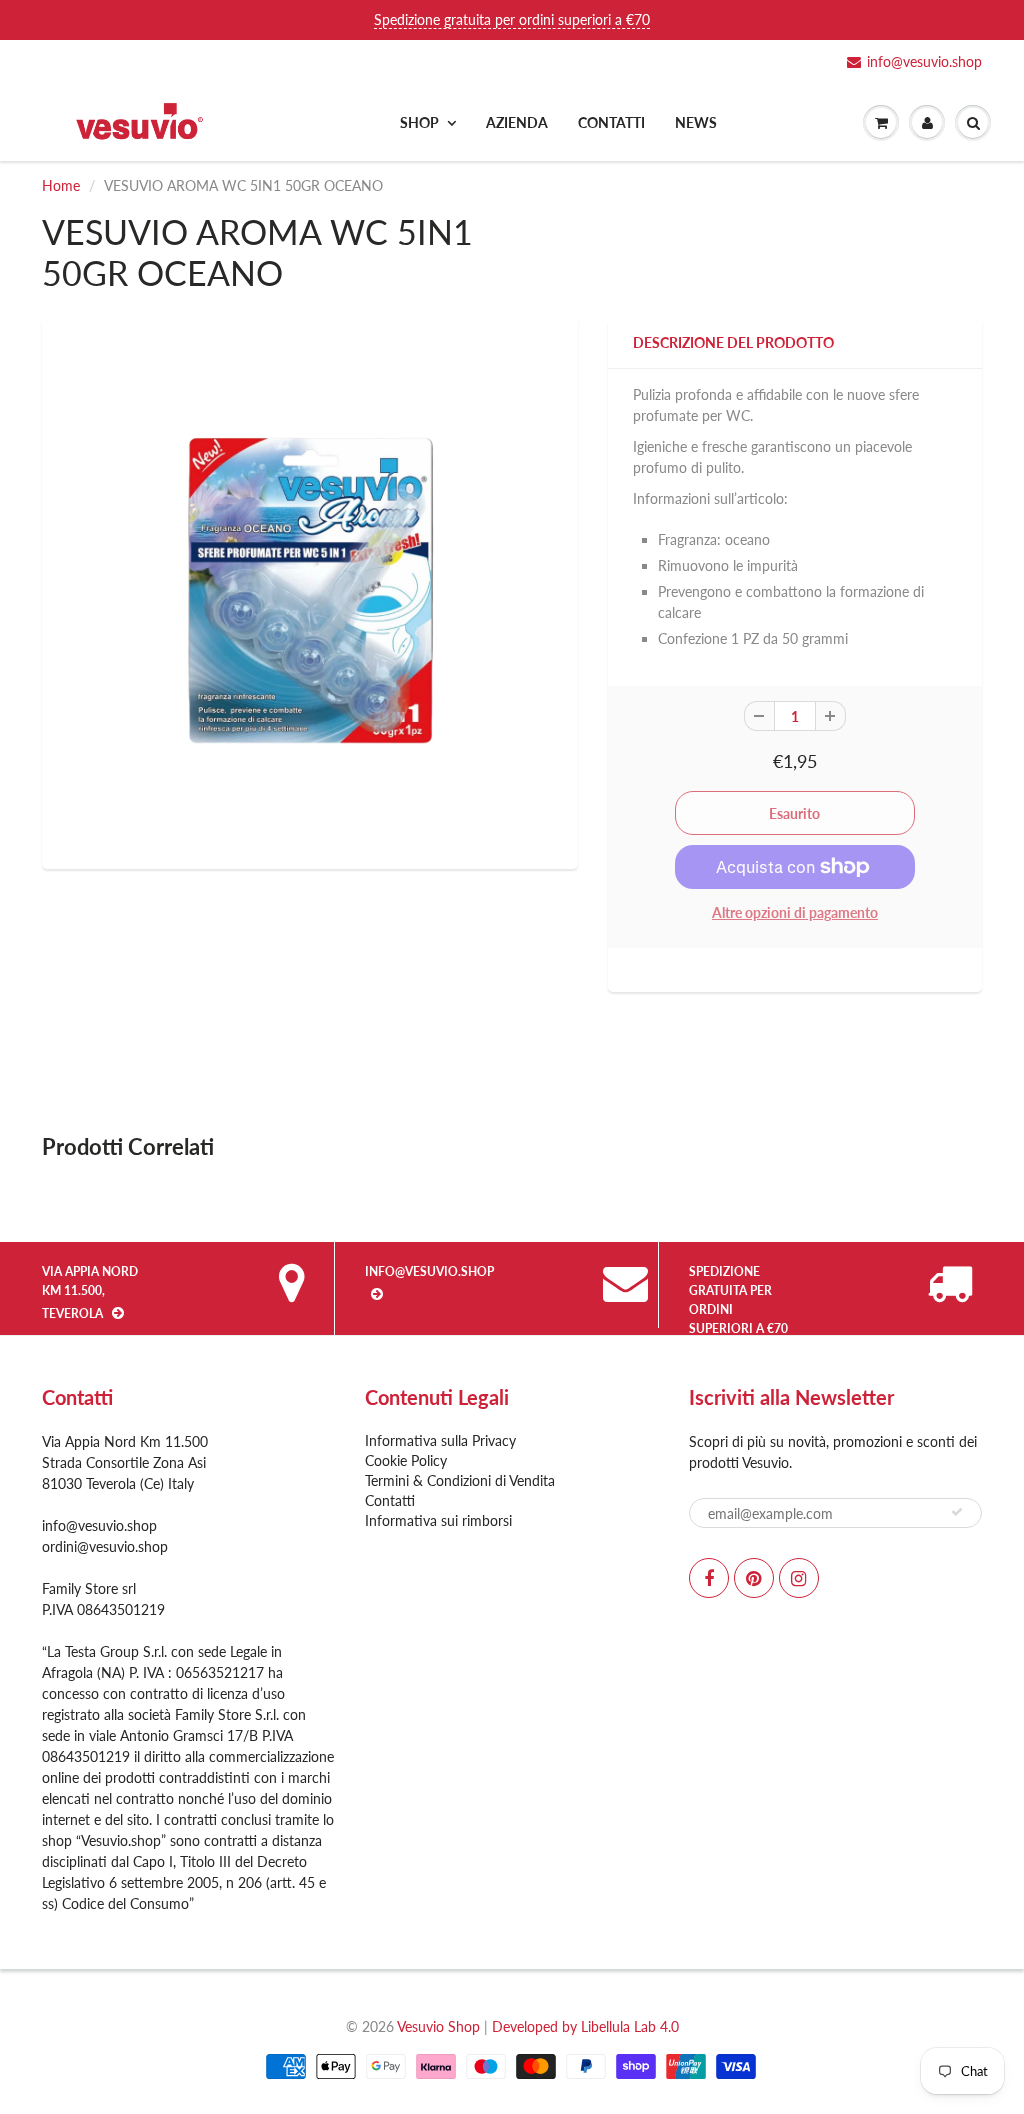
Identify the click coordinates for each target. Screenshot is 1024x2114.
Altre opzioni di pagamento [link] (795, 912)
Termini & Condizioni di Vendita (460, 1480)
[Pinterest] (754, 1578)
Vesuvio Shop (438, 2026)
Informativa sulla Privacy (440, 1440)
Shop (419, 122)
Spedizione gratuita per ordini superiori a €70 (512, 19)
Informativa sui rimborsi (438, 1520)
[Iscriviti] (957, 1512)
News (696, 122)
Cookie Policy (406, 1460)
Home (61, 185)
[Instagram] (799, 1578)
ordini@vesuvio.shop (105, 1546)
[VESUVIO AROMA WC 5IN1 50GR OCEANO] (310, 591)
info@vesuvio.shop (924, 61)
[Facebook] (709, 1578)
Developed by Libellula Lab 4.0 (585, 2026)
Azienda (517, 122)
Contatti (611, 122)
